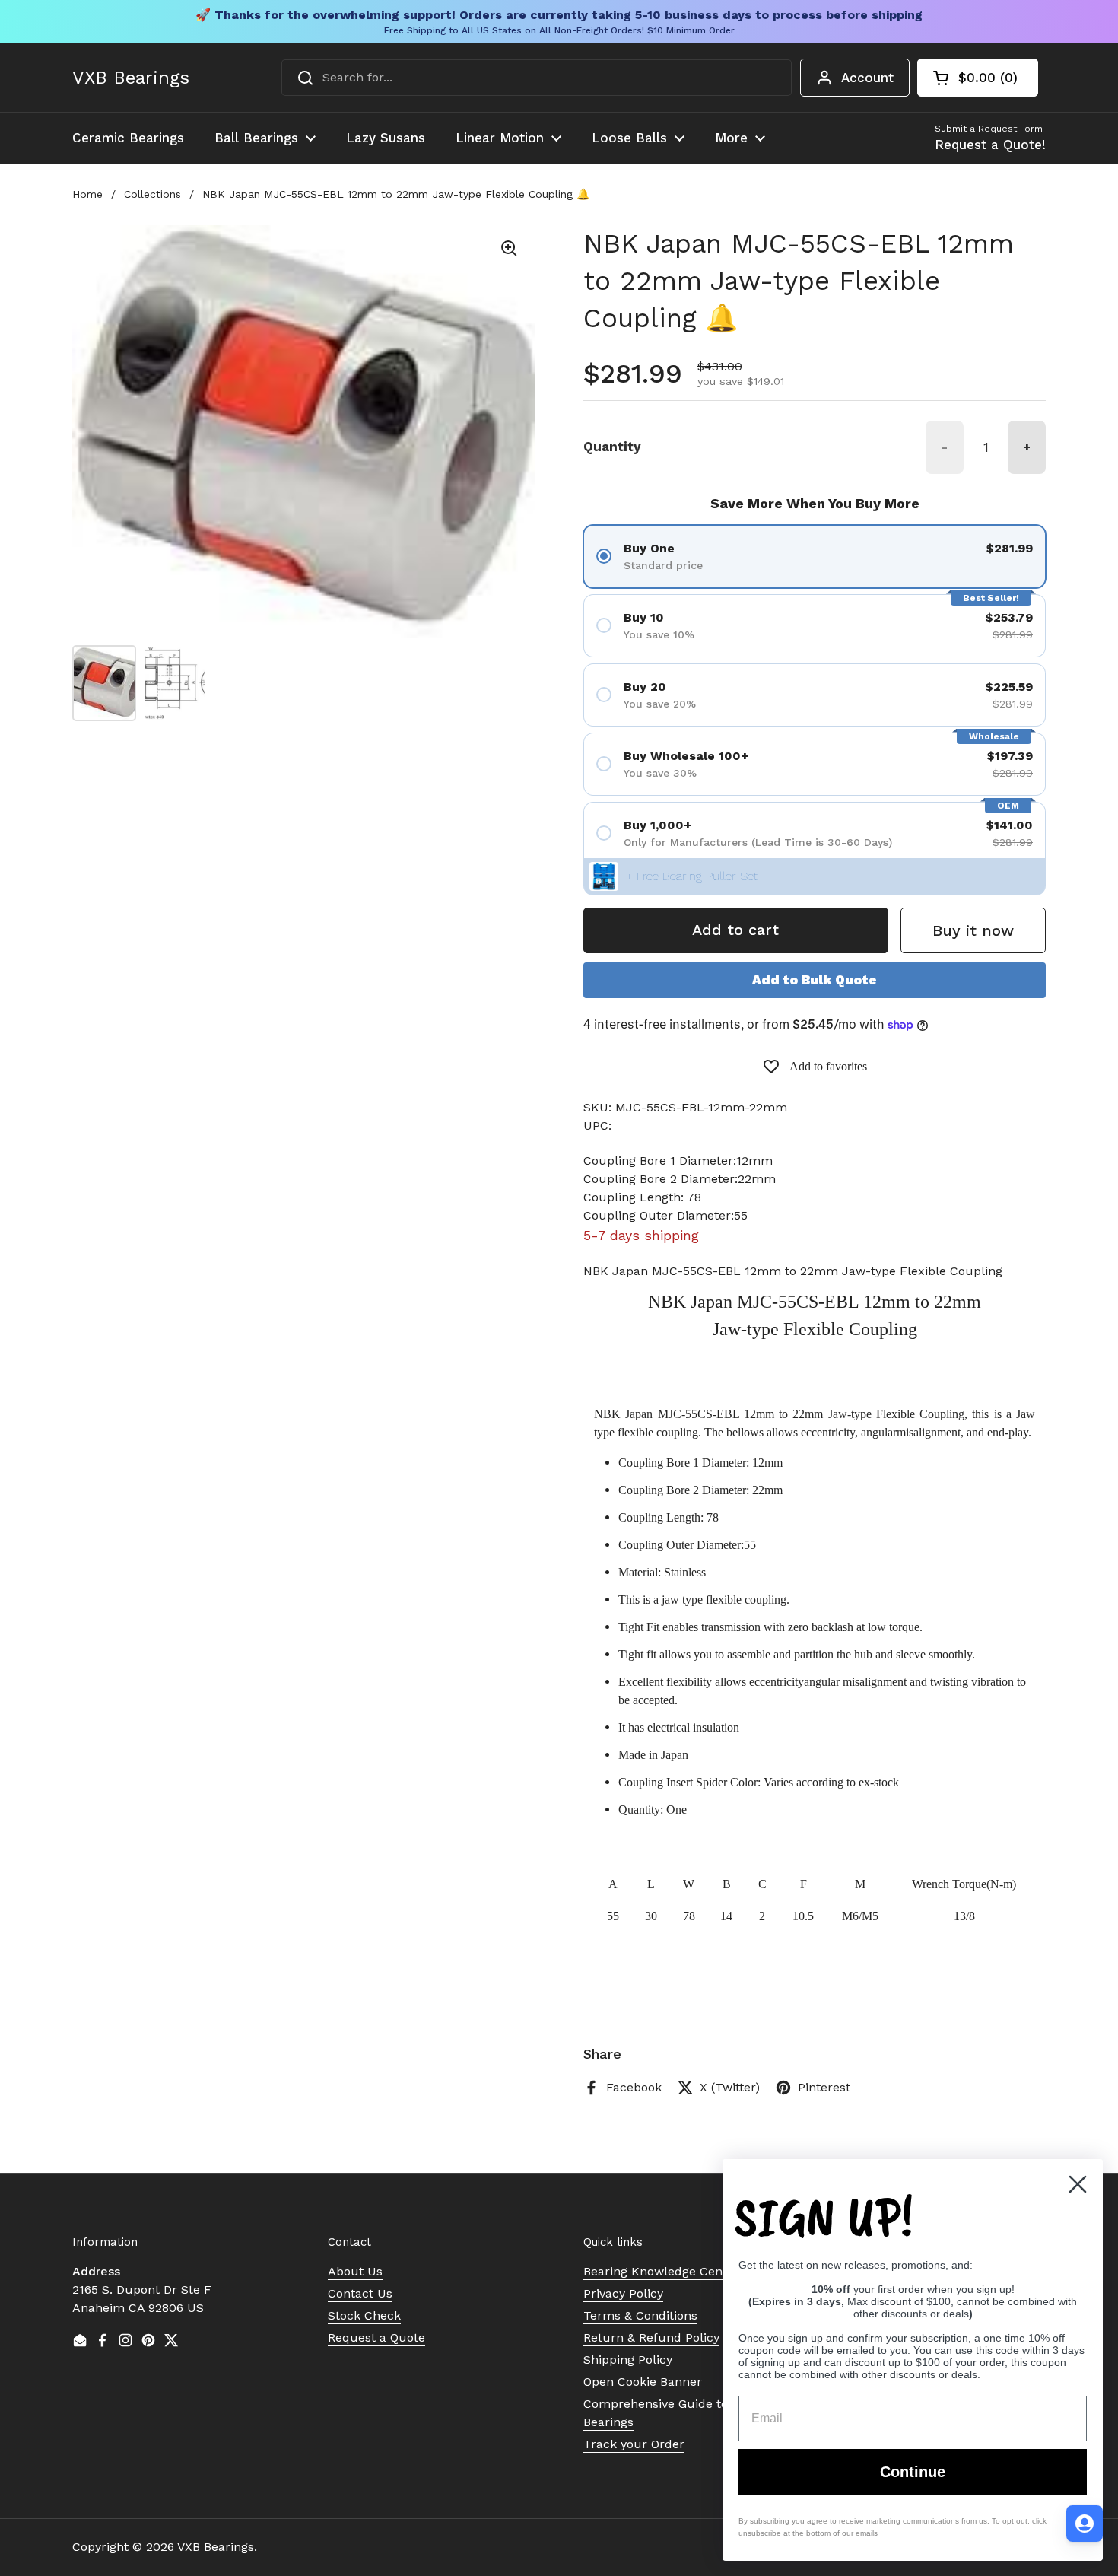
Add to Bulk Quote (815, 980)
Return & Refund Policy (651, 2337)
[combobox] (537, 78)
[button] (978, 78)
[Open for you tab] (1085, 2524)
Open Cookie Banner (643, 2382)
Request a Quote (376, 2337)
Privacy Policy (623, 2293)
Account (867, 78)
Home (87, 194)
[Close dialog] (1078, 2184)
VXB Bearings (131, 78)
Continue (913, 2472)
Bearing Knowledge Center (661, 2271)
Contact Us (360, 2293)
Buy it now (973, 930)
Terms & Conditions (640, 2315)
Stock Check (364, 2315)
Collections (152, 194)
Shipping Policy (628, 2360)
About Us (355, 2271)
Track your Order (634, 2444)
